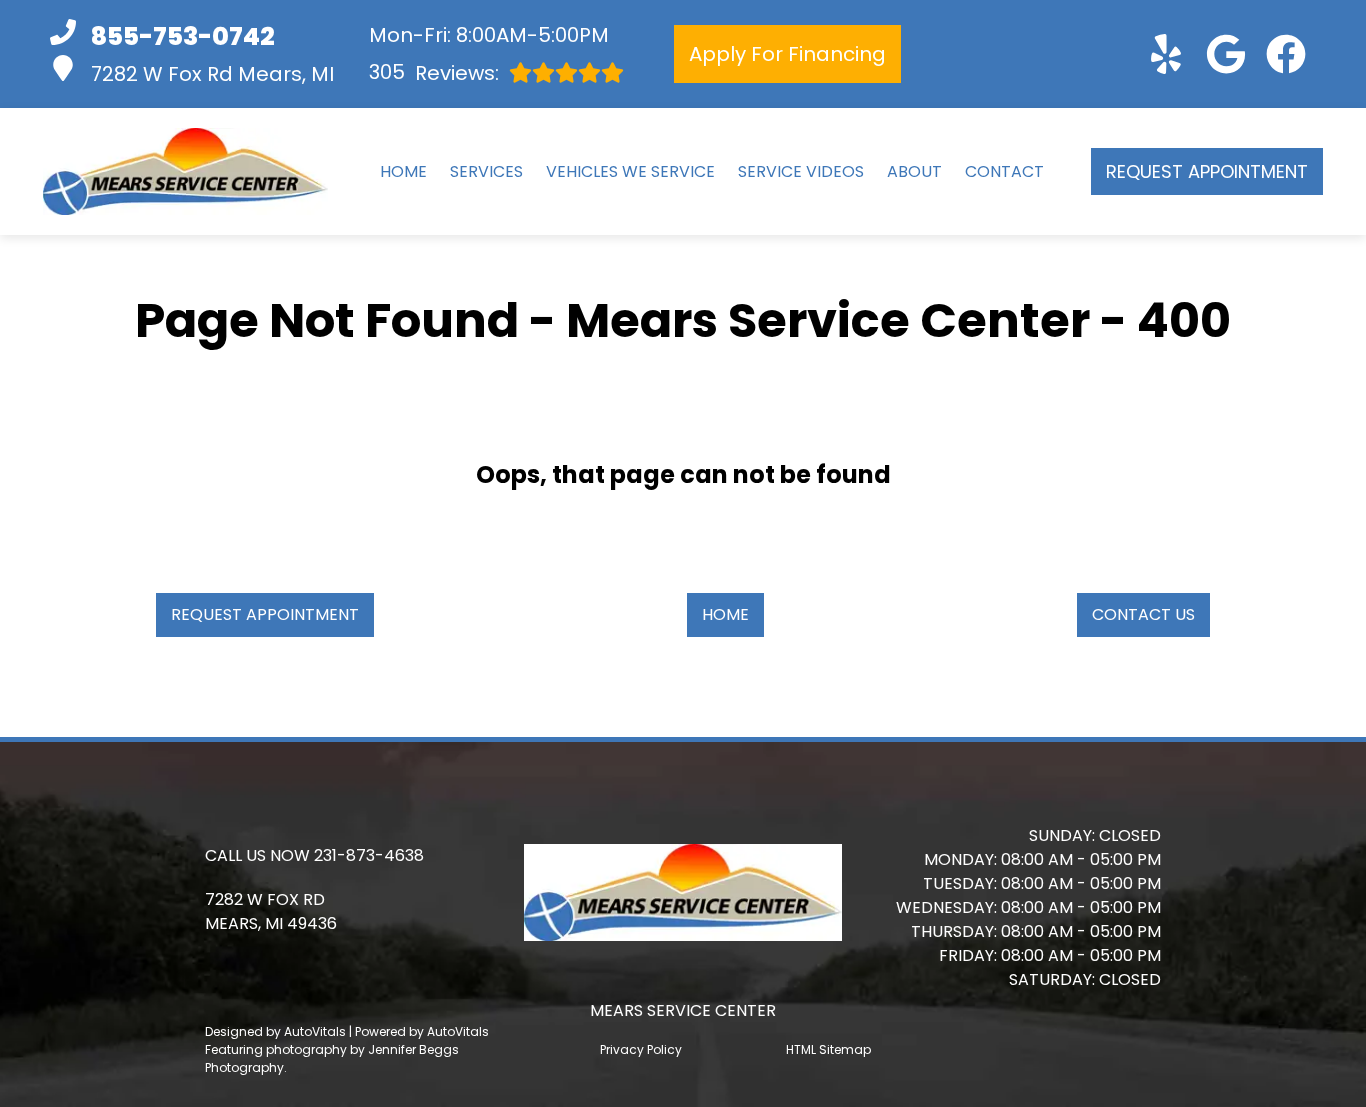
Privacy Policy (641, 1049)
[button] (1166, 54)
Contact (1004, 171)
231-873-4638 (369, 855)
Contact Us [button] (1143, 614)
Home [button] (725, 614)
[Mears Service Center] (185, 171)
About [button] (914, 171)
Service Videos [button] (801, 171)
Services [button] (486, 171)
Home (403, 171)
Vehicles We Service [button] (630, 171)
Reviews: (434, 72)
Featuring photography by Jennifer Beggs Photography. (332, 1058)
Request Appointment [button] (1207, 171)
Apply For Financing (787, 54)
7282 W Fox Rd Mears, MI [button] (212, 74)
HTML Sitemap (828, 1049)
